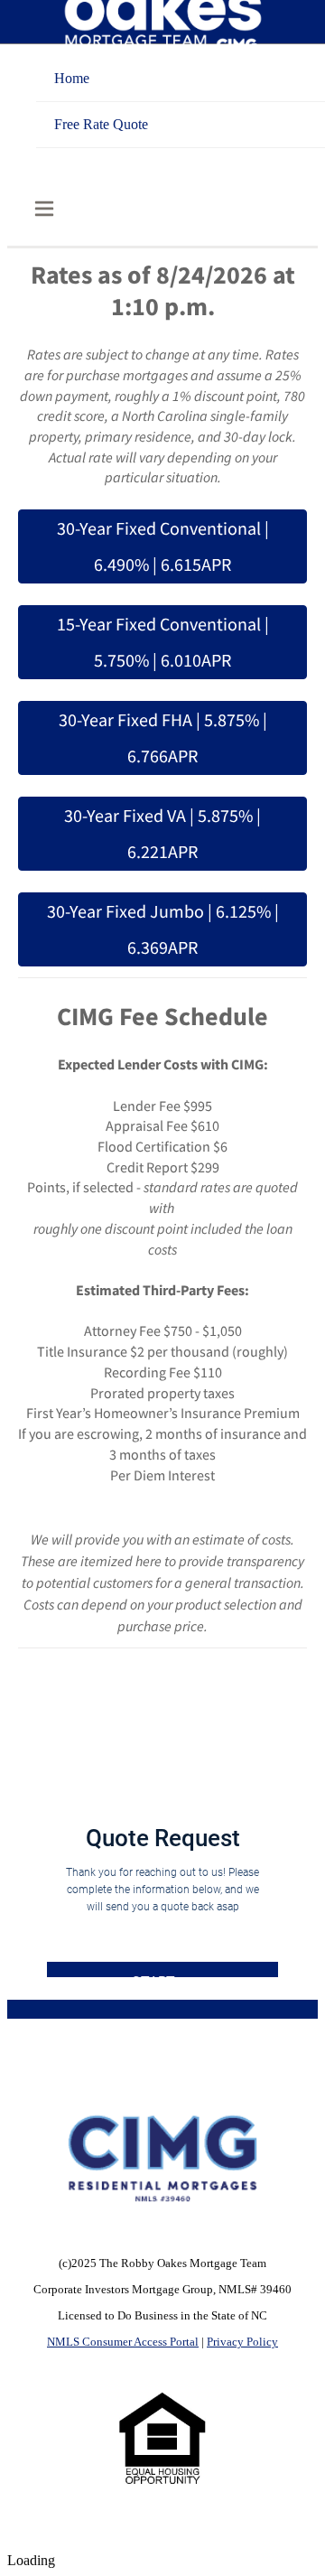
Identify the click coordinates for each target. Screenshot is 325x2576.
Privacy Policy (242, 2342)
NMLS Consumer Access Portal (123, 2342)
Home (72, 78)
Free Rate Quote (101, 124)
